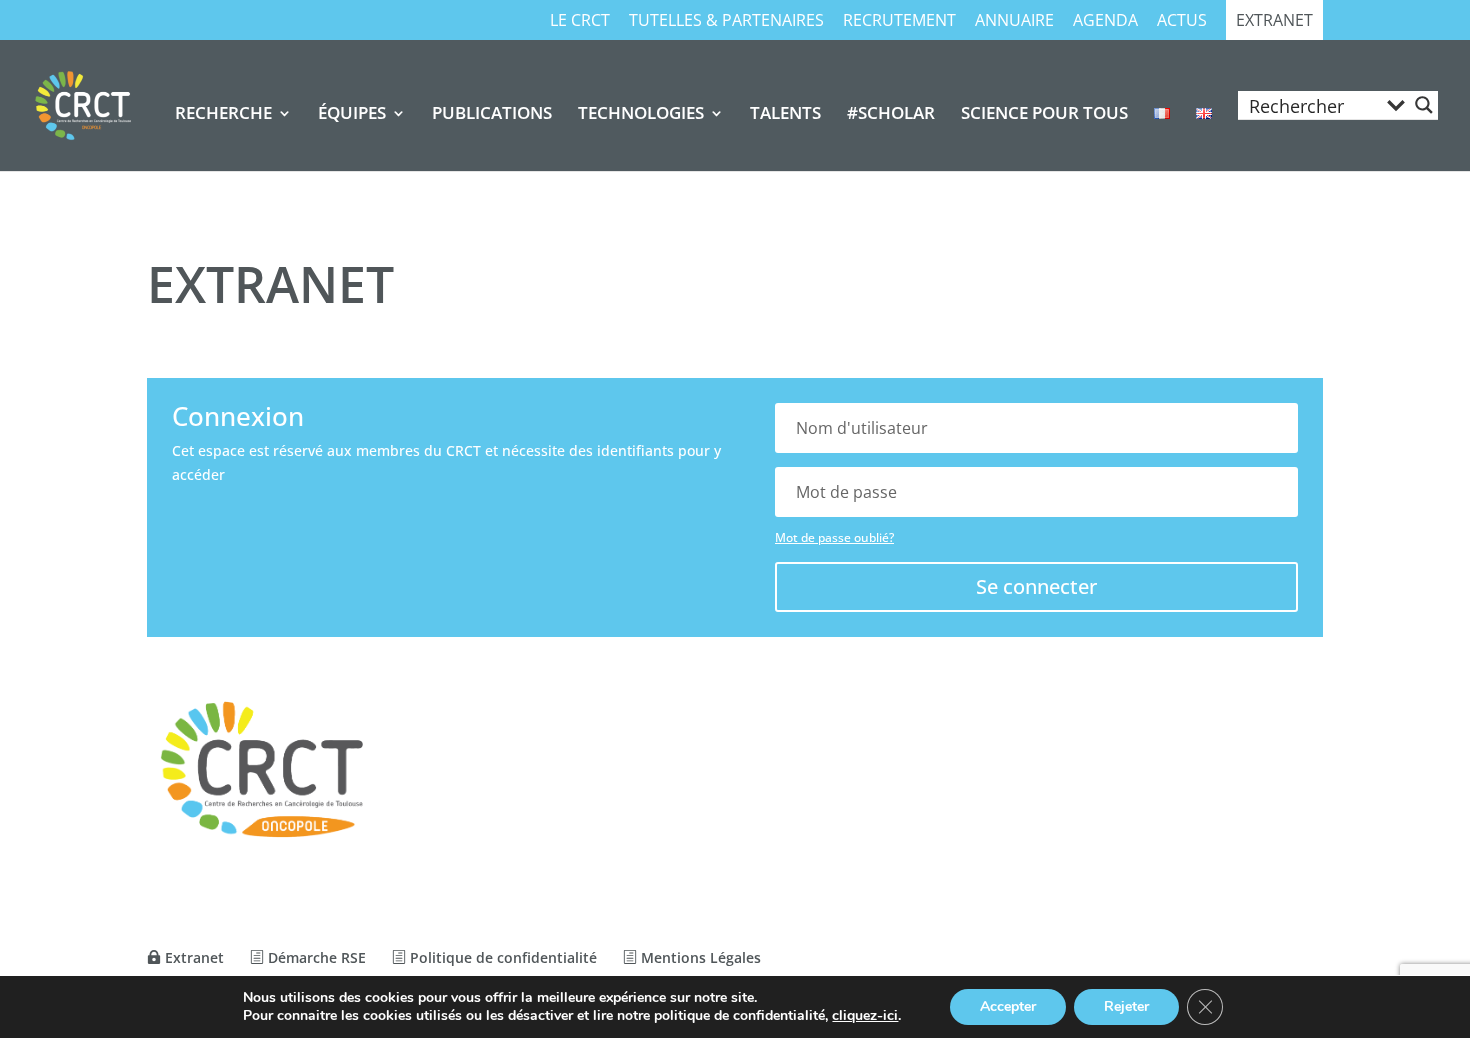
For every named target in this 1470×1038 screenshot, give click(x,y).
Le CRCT (580, 21)
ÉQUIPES (352, 115)
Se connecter (1036, 586)
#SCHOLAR (891, 115)
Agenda (1105, 21)
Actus (1182, 21)
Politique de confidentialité (501, 957)
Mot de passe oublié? (834, 537)
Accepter (1008, 1006)
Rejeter (1126, 1006)
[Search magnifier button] (1424, 105)
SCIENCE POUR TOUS (1044, 115)
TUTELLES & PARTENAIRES (726, 21)
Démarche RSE (315, 957)
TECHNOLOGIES (641, 115)
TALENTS (785, 115)
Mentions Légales (699, 957)
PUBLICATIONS (492, 115)
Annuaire (1014, 21)
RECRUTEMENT (899, 21)
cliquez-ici (865, 1016)
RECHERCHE (223, 115)
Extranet (1274, 21)
